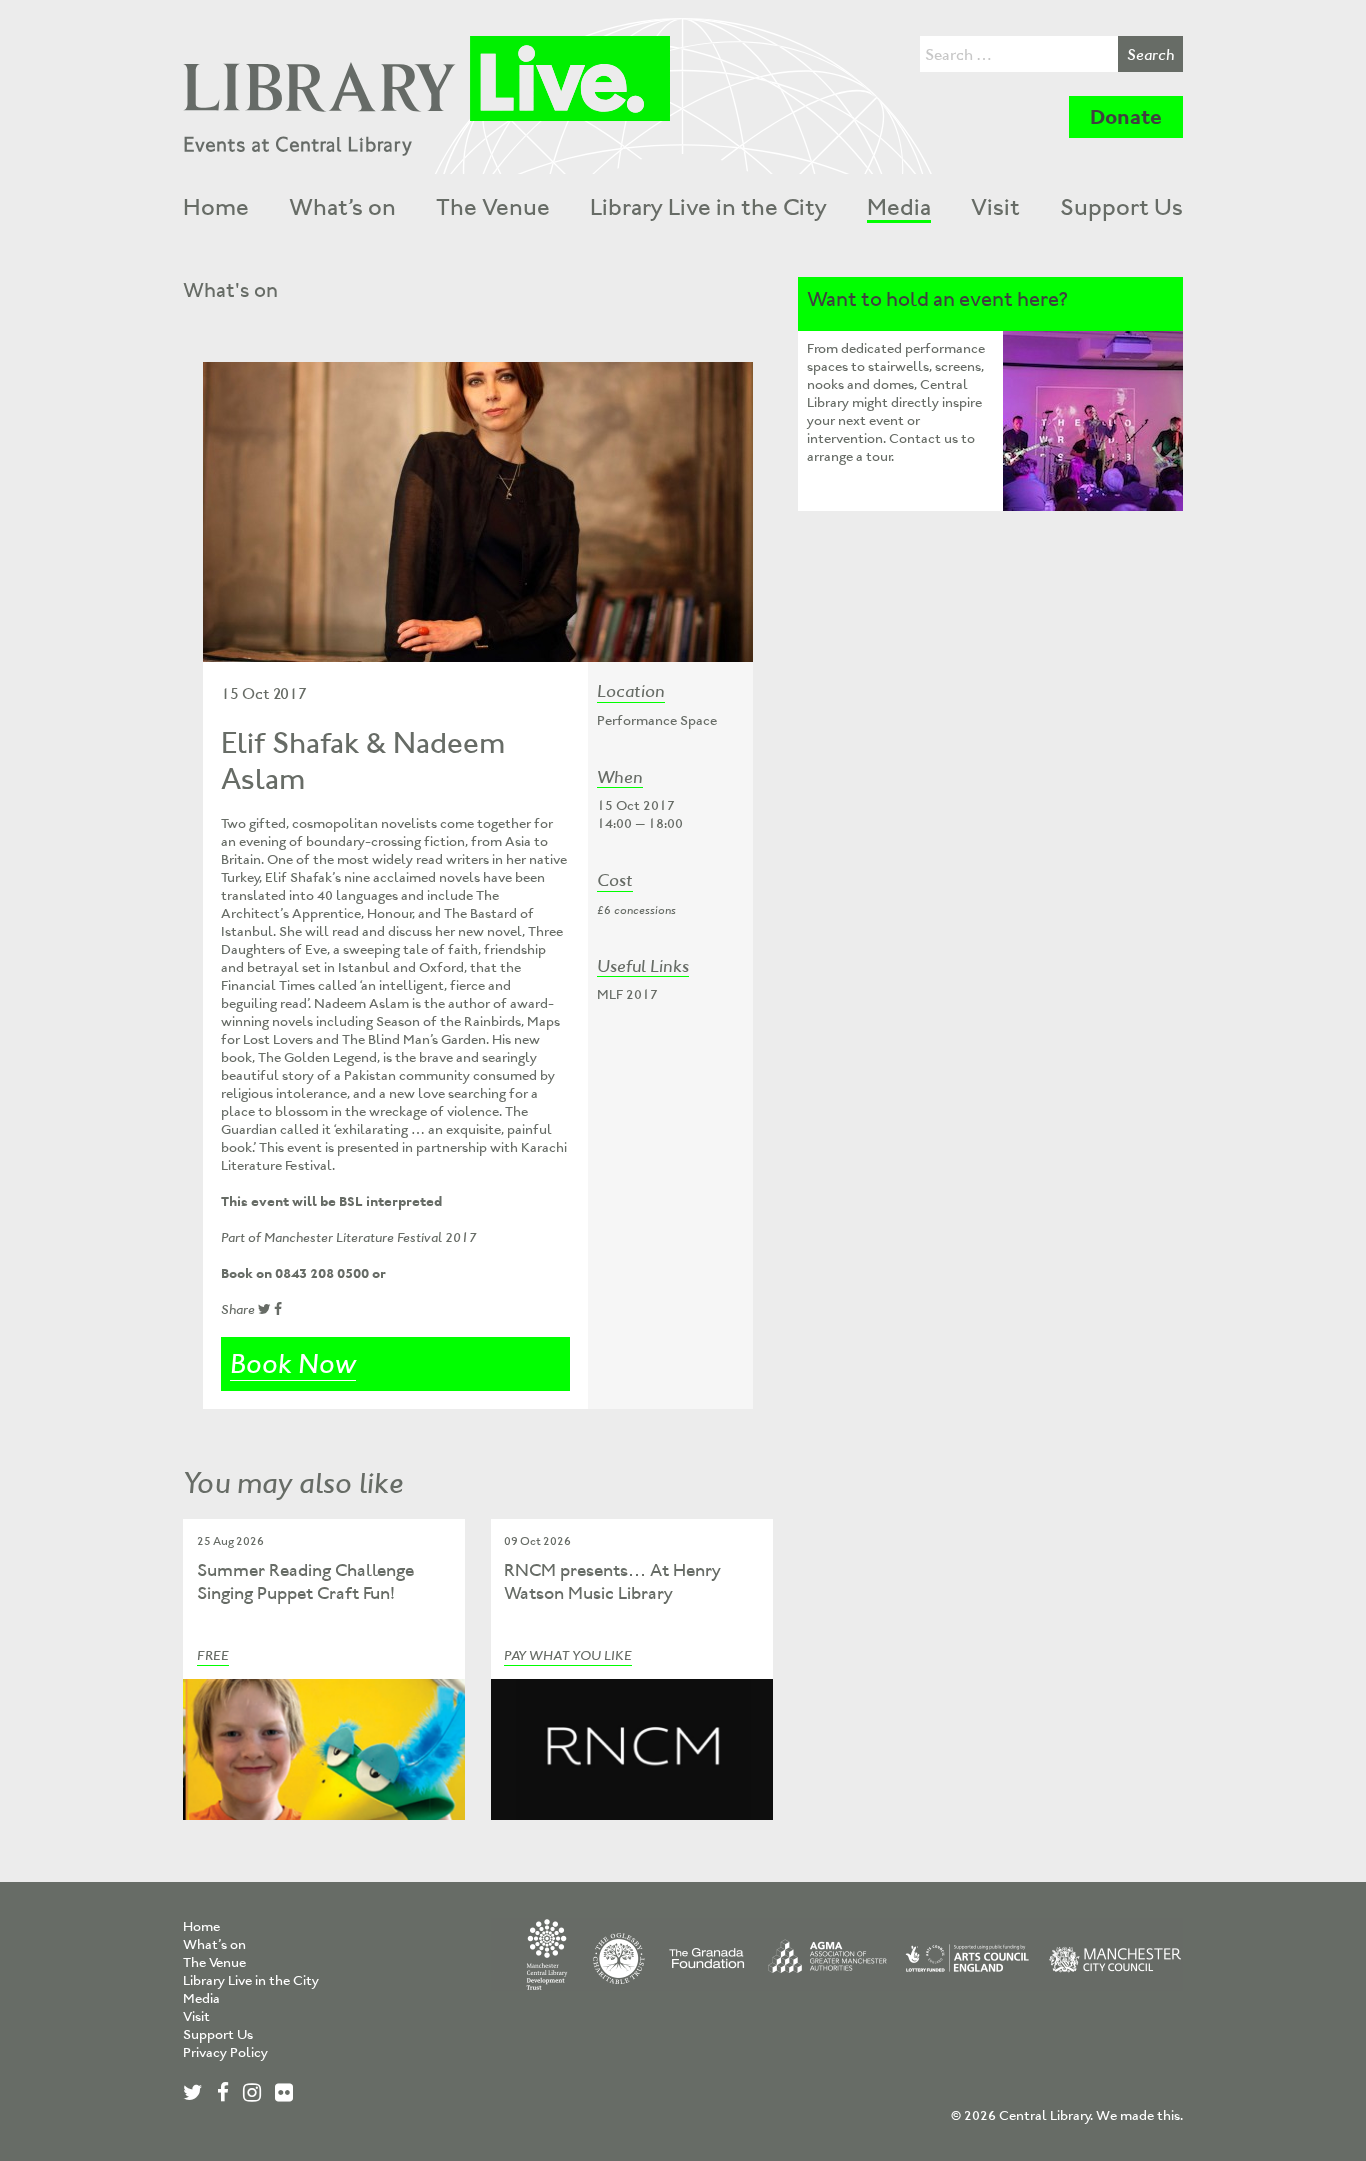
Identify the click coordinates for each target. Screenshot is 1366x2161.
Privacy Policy (225, 2052)
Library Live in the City (708, 207)
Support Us (1121, 207)
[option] (478, 512)
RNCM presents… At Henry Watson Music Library (612, 1581)
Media (899, 207)
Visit (995, 207)
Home (216, 207)
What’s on (342, 207)
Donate (1126, 117)
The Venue (493, 207)
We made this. (1139, 2115)
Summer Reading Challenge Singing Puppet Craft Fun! (305, 1581)
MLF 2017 (627, 994)
